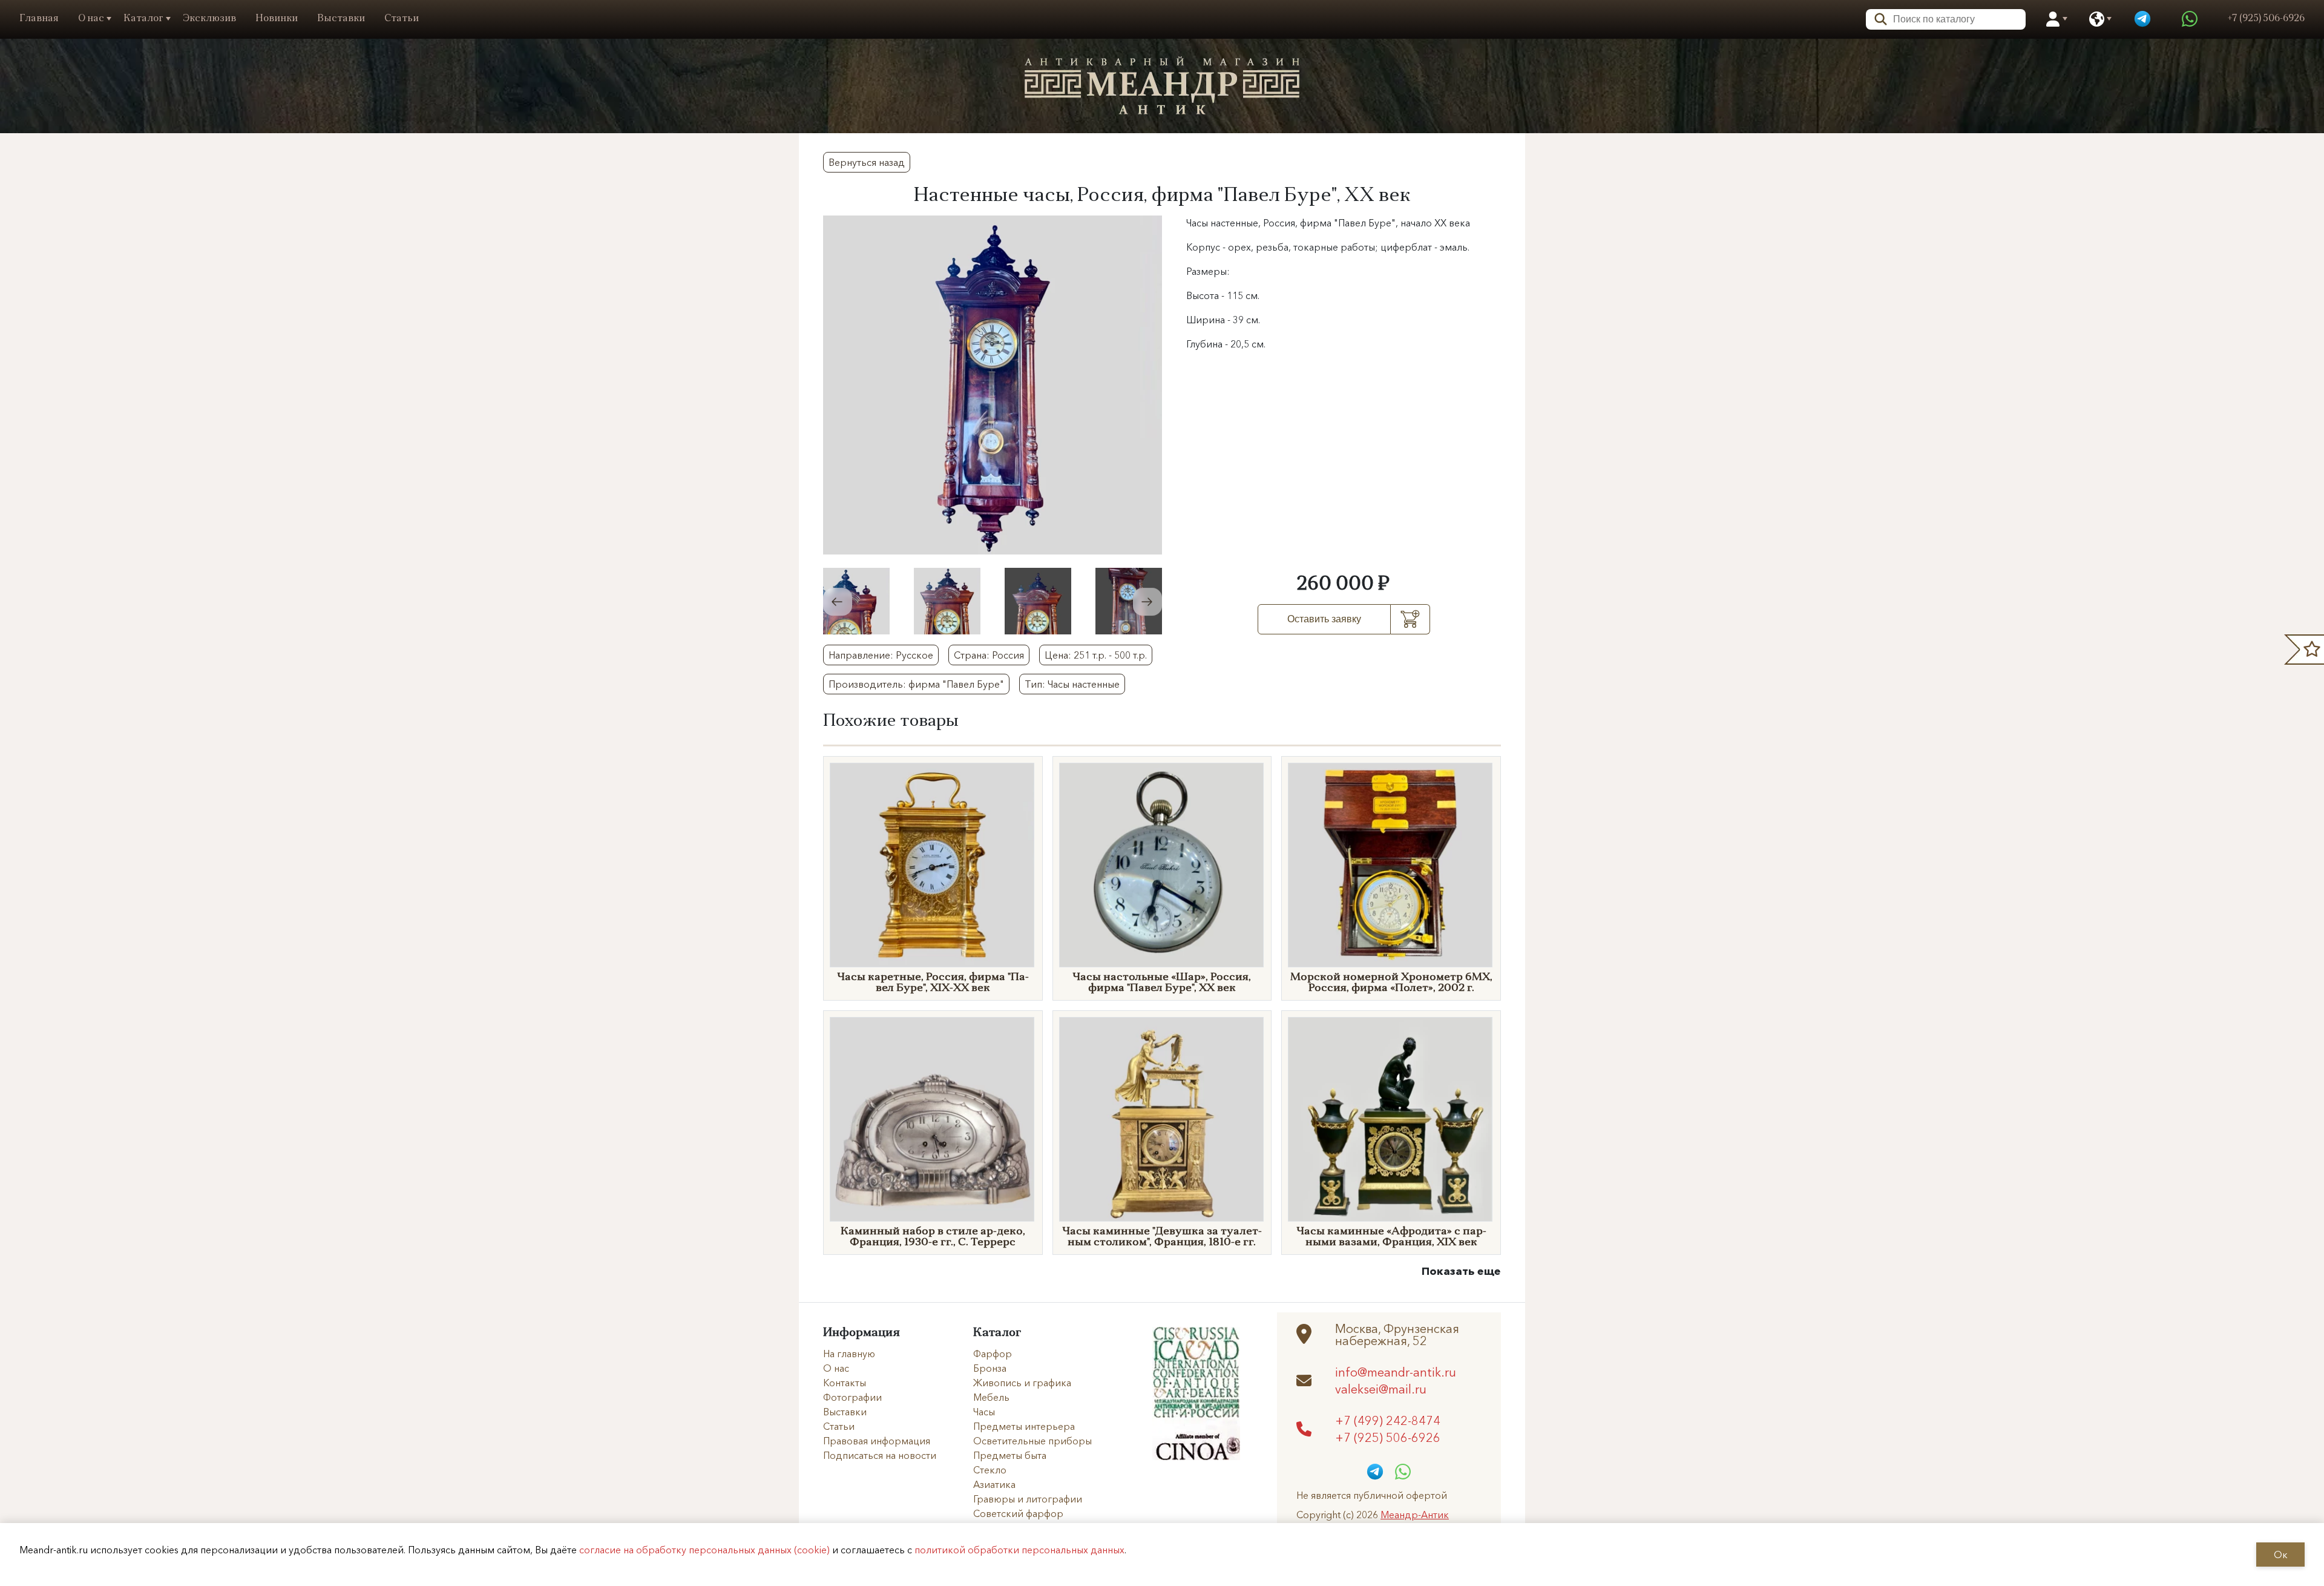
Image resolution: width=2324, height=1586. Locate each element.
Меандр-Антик (1415, 1515)
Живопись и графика (1022, 1383)
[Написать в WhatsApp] (2190, 19)
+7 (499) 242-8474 (1388, 1420)
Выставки (341, 19)
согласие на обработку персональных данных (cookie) (704, 1550)
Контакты (845, 1383)
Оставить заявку (1324, 619)
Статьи (402, 19)
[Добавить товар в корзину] (1410, 619)
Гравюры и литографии (1028, 1499)
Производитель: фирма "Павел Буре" (916, 684)
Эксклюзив (209, 19)
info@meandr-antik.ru (1396, 1372)
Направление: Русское (881, 655)
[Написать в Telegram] (2142, 19)
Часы (984, 1412)
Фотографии (852, 1397)
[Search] (1877, 18)
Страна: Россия (989, 655)
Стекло (990, 1470)
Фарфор (993, 1354)
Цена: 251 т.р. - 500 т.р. (1096, 655)
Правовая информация (877, 1441)
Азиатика (994, 1484)
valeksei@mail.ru (1381, 1389)
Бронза (990, 1368)
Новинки (277, 19)
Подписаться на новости (880, 1455)
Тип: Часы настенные (1072, 684)
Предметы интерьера (1024, 1426)
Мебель (991, 1397)
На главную (849, 1354)
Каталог (143, 19)
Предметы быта (1010, 1455)
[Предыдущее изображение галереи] (838, 602)
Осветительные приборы (1032, 1441)
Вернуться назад (867, 162)
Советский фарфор (1018, 1513)
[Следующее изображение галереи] (1147, 602)
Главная (39, 19)
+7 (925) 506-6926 (1388, 1437)
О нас (91, 19)
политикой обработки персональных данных (1019, 1550)
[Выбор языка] (2097, 19)
